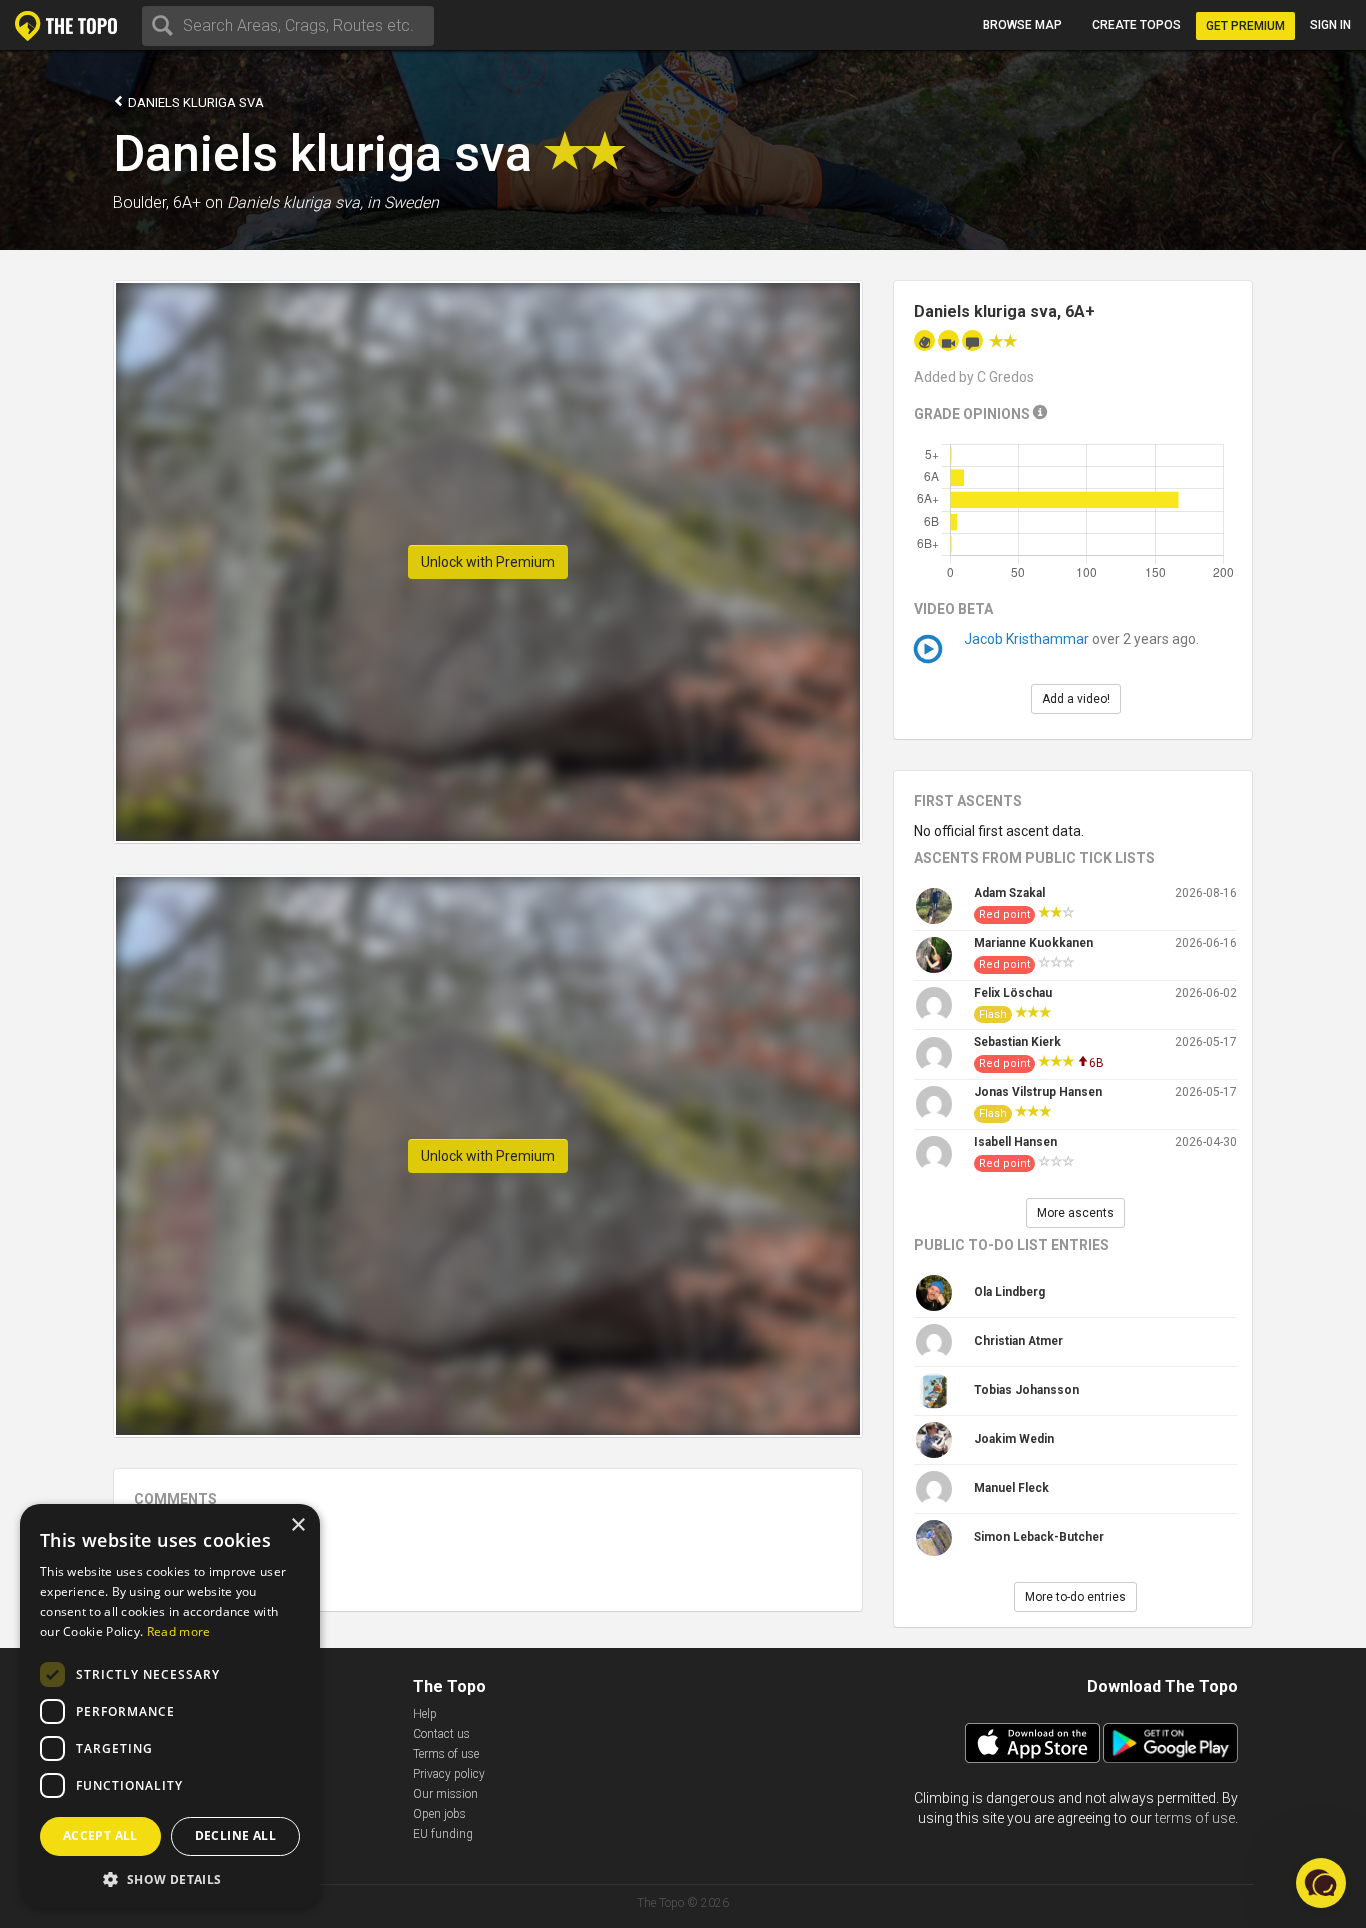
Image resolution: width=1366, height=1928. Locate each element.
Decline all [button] (235, 1835)
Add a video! (1076, 699)
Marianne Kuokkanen (1033, 943)
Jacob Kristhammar (1026, 639)
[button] (170, 1878)
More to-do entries (1075, 1597)
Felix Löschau (1013, 993)
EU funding (443, 1834)
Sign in (1330, 25)
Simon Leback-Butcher (1039, 1537)
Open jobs (439, 1814)
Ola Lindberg (1009, 1292)
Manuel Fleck (1011, 1488)
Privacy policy (449, 1774)
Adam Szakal (1009, 893)
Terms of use (446, 1754)
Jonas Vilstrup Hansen (1038, 1092)
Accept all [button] (100, 1835)
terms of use (1195, 1818)
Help (425, 1714)
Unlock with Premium (488, 562)
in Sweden (403, 202)
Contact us (441, 1734)
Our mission (445, 1794)
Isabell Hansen (1015, 1142)
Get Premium (1245, 26)
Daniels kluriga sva (194, 102)
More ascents (1075, 1213)
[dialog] (170, 1706)
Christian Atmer (1018, 1341)
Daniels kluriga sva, (295, 202)
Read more (179, 1631)
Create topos (1136, 25)
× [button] (297, 1525)
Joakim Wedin (1014, 1439)
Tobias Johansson (1026, 1390)
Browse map (1022, 25)
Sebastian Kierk (1017, 1042)
